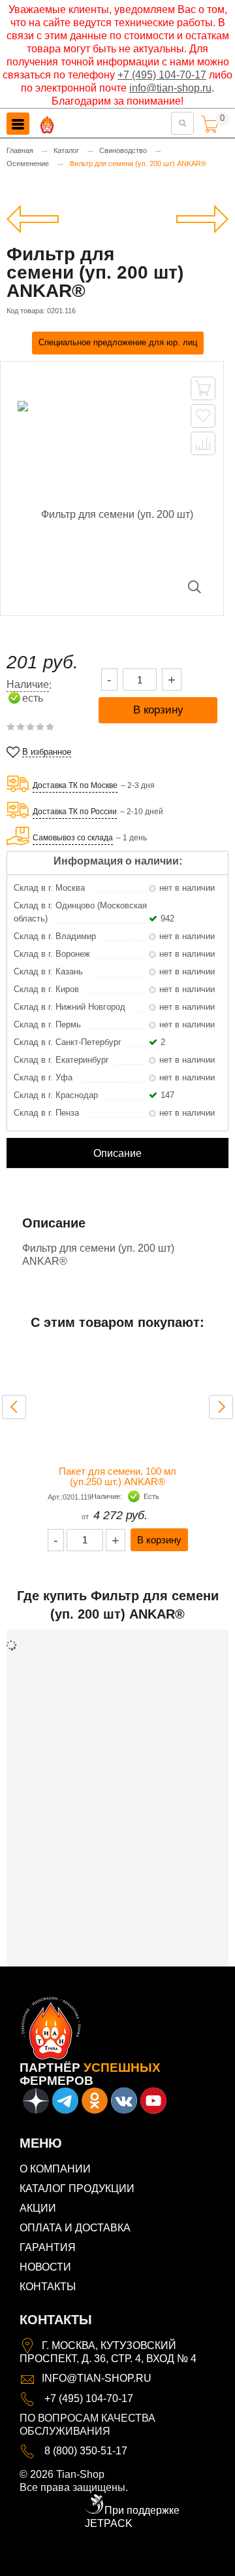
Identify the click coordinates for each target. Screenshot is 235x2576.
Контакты (48, 2287)
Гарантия (48, 2247)
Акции (38, 2208)
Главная (20, 150)
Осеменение (28, 163)
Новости (45, 2267)
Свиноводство (123, 150)
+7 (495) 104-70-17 (162, 75)
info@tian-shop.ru (170, 88)
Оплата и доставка (75, 2228)
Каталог (66, 150)
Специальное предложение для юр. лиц (118, 342)
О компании (55, 2169)
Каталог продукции (77, 2189)
